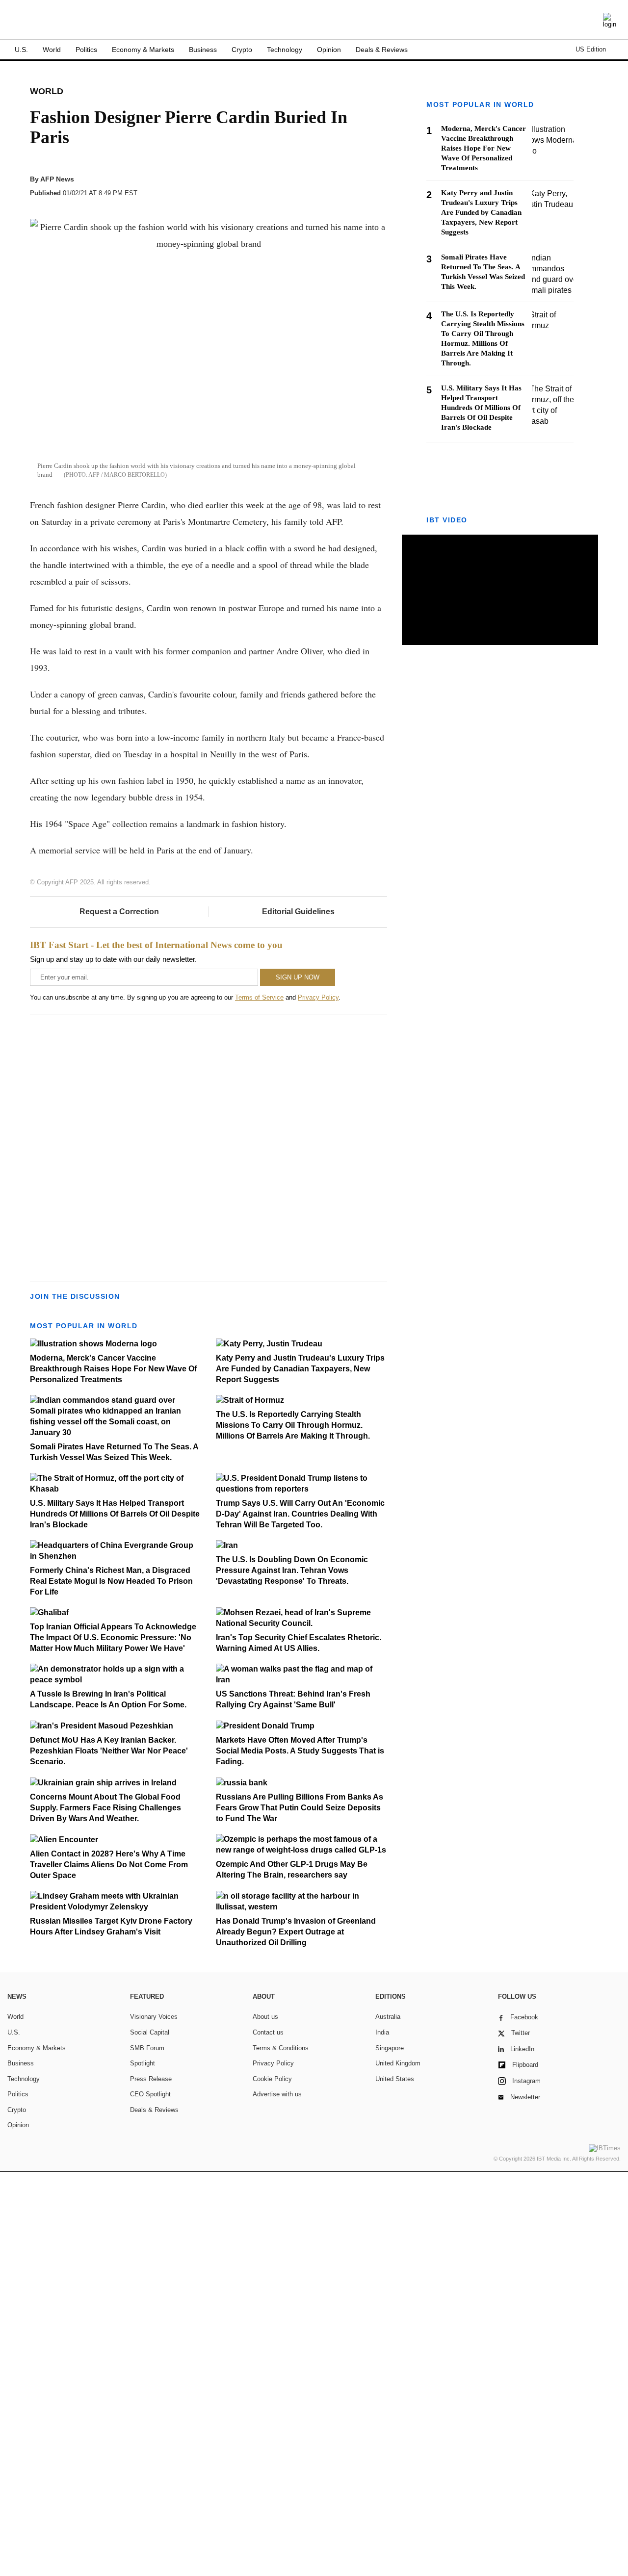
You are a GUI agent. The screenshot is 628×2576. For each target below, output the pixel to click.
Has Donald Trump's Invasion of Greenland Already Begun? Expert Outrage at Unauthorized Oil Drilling (296, 1932)
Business (203, 50)
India (382, 2032)
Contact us (268, 2032)
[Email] (359, 188)
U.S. (21, 50)
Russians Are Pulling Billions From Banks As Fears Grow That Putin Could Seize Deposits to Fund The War (300, 1808)
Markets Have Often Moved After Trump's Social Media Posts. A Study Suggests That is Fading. (300, 1751)
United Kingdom (398, 2063)
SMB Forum (147, 2048)
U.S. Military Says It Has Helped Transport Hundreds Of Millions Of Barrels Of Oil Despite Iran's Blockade (115, 1514)
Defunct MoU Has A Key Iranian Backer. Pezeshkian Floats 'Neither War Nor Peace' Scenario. (109, 1751)
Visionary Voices (154, 2017)
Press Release (151, 2079)
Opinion (329, 50)
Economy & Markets (143, 50)
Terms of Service (259, 997)
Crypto (242, 50)
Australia (388, 2017)
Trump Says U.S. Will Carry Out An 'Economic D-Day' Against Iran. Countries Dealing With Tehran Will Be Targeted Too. (300, 1514)
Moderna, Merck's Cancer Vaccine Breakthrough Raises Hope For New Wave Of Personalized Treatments (113, 1369)
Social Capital (150, 2032)
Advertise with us (277, 2094)
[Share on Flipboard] (322, 188)
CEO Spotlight (150, 2094)
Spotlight (143, 2063)
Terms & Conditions (281, 2048)
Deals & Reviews (382, 50)
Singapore (390, 2048)
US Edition (591, 49)
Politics (86, 50)
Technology (285, 50)
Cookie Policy (272, 2079)
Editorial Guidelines (298, 912)
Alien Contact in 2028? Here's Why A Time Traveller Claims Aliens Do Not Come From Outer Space (109, 1865)
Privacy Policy (318, 997)
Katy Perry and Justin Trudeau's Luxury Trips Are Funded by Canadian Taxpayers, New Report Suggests (300, 1369)
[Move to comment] (378, 188)
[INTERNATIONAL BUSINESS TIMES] (314, 21)
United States (395, 2079)
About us (265, 2017)
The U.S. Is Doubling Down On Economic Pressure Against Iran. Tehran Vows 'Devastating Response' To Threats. (292, 1570)
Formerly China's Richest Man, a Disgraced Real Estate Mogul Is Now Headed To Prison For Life (111, 1581)
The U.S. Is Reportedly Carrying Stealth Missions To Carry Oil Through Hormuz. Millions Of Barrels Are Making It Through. (293, 1425)
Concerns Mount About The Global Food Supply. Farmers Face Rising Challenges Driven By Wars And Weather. (105, 1808)
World (52, 50)
